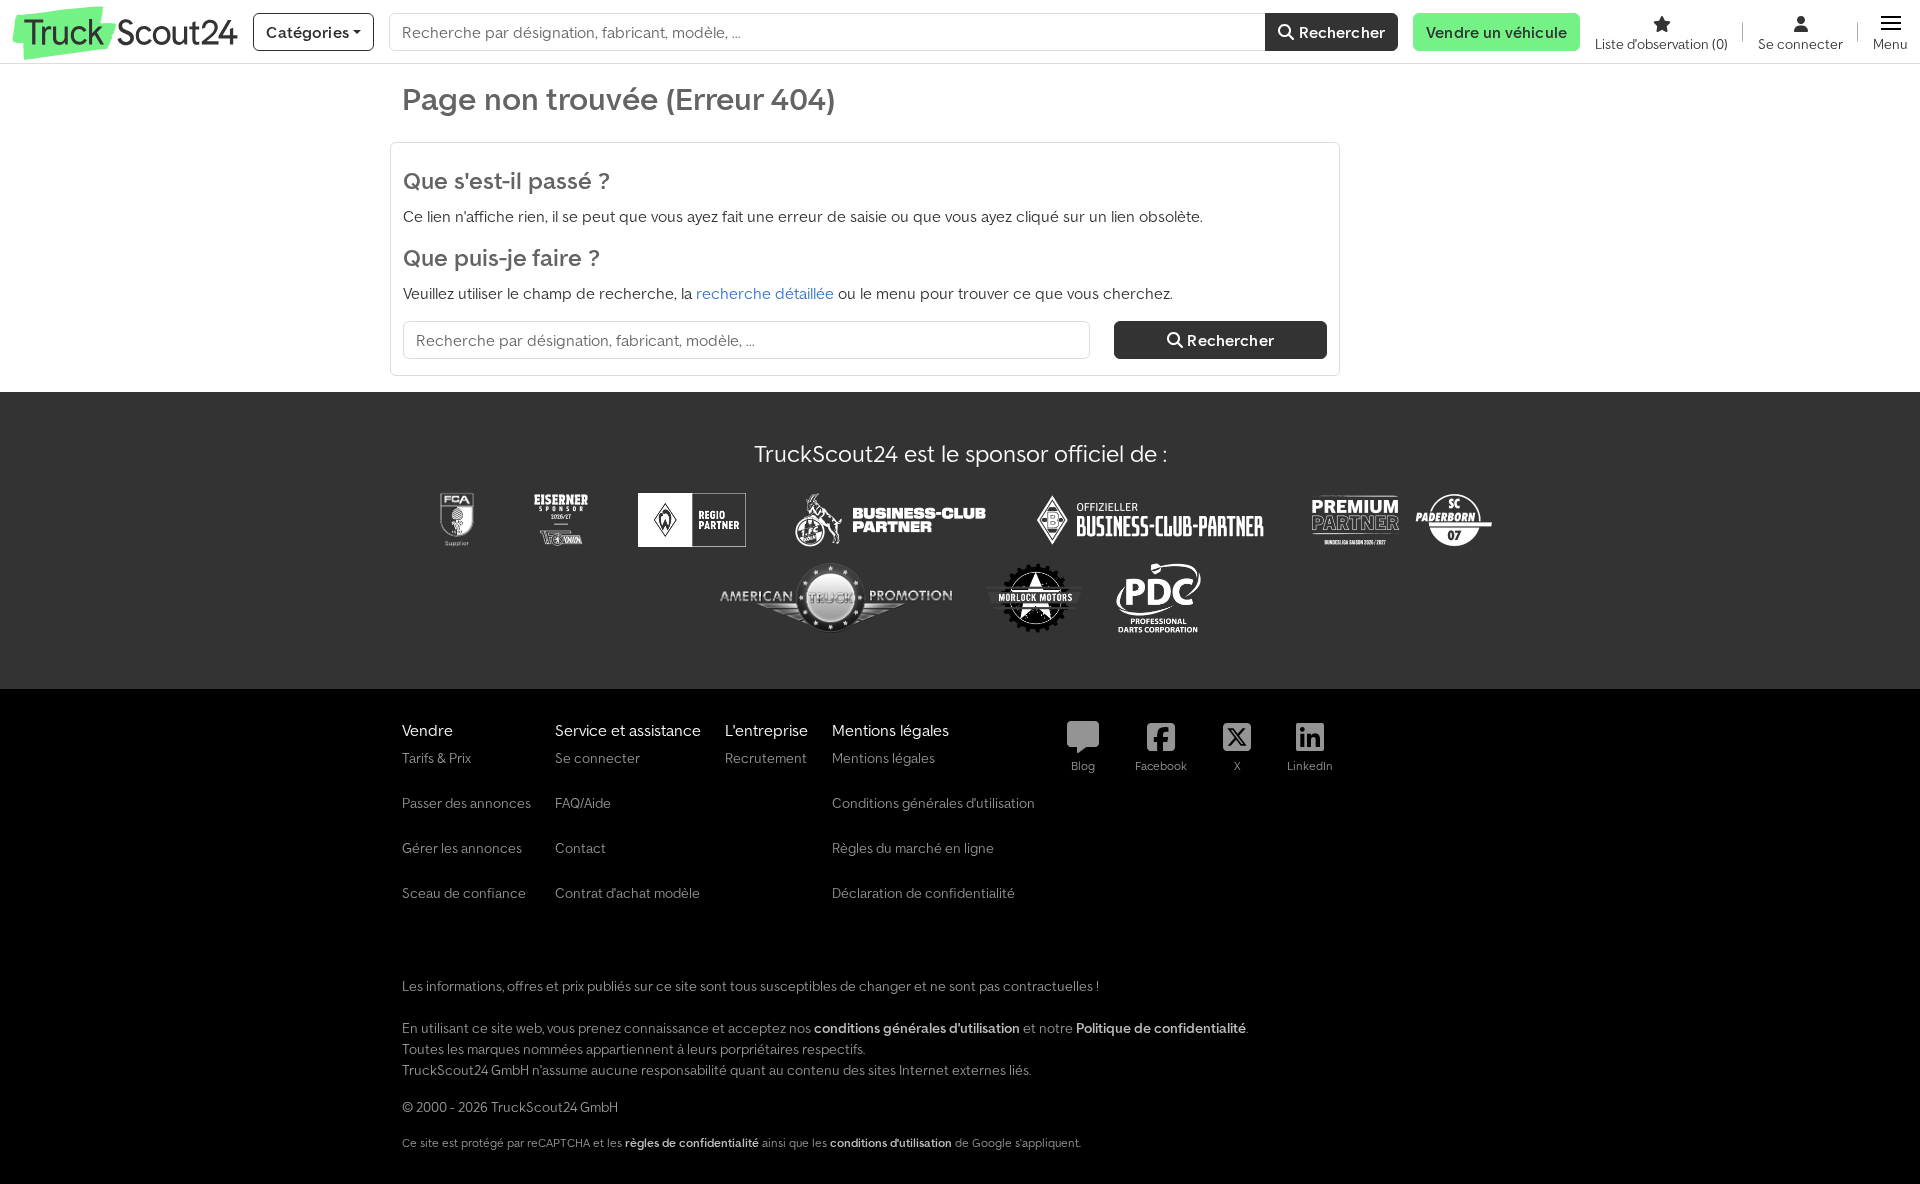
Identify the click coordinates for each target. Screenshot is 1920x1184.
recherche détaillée (765, 293)
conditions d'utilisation (891, 1142)
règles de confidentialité (692, 1142)
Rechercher (1339, 32)
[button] (1890, 32)
